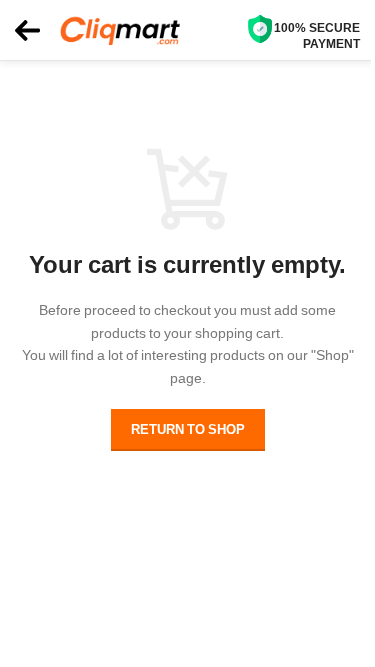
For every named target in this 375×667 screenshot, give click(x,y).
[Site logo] (120, 28)
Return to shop (188, 429)
